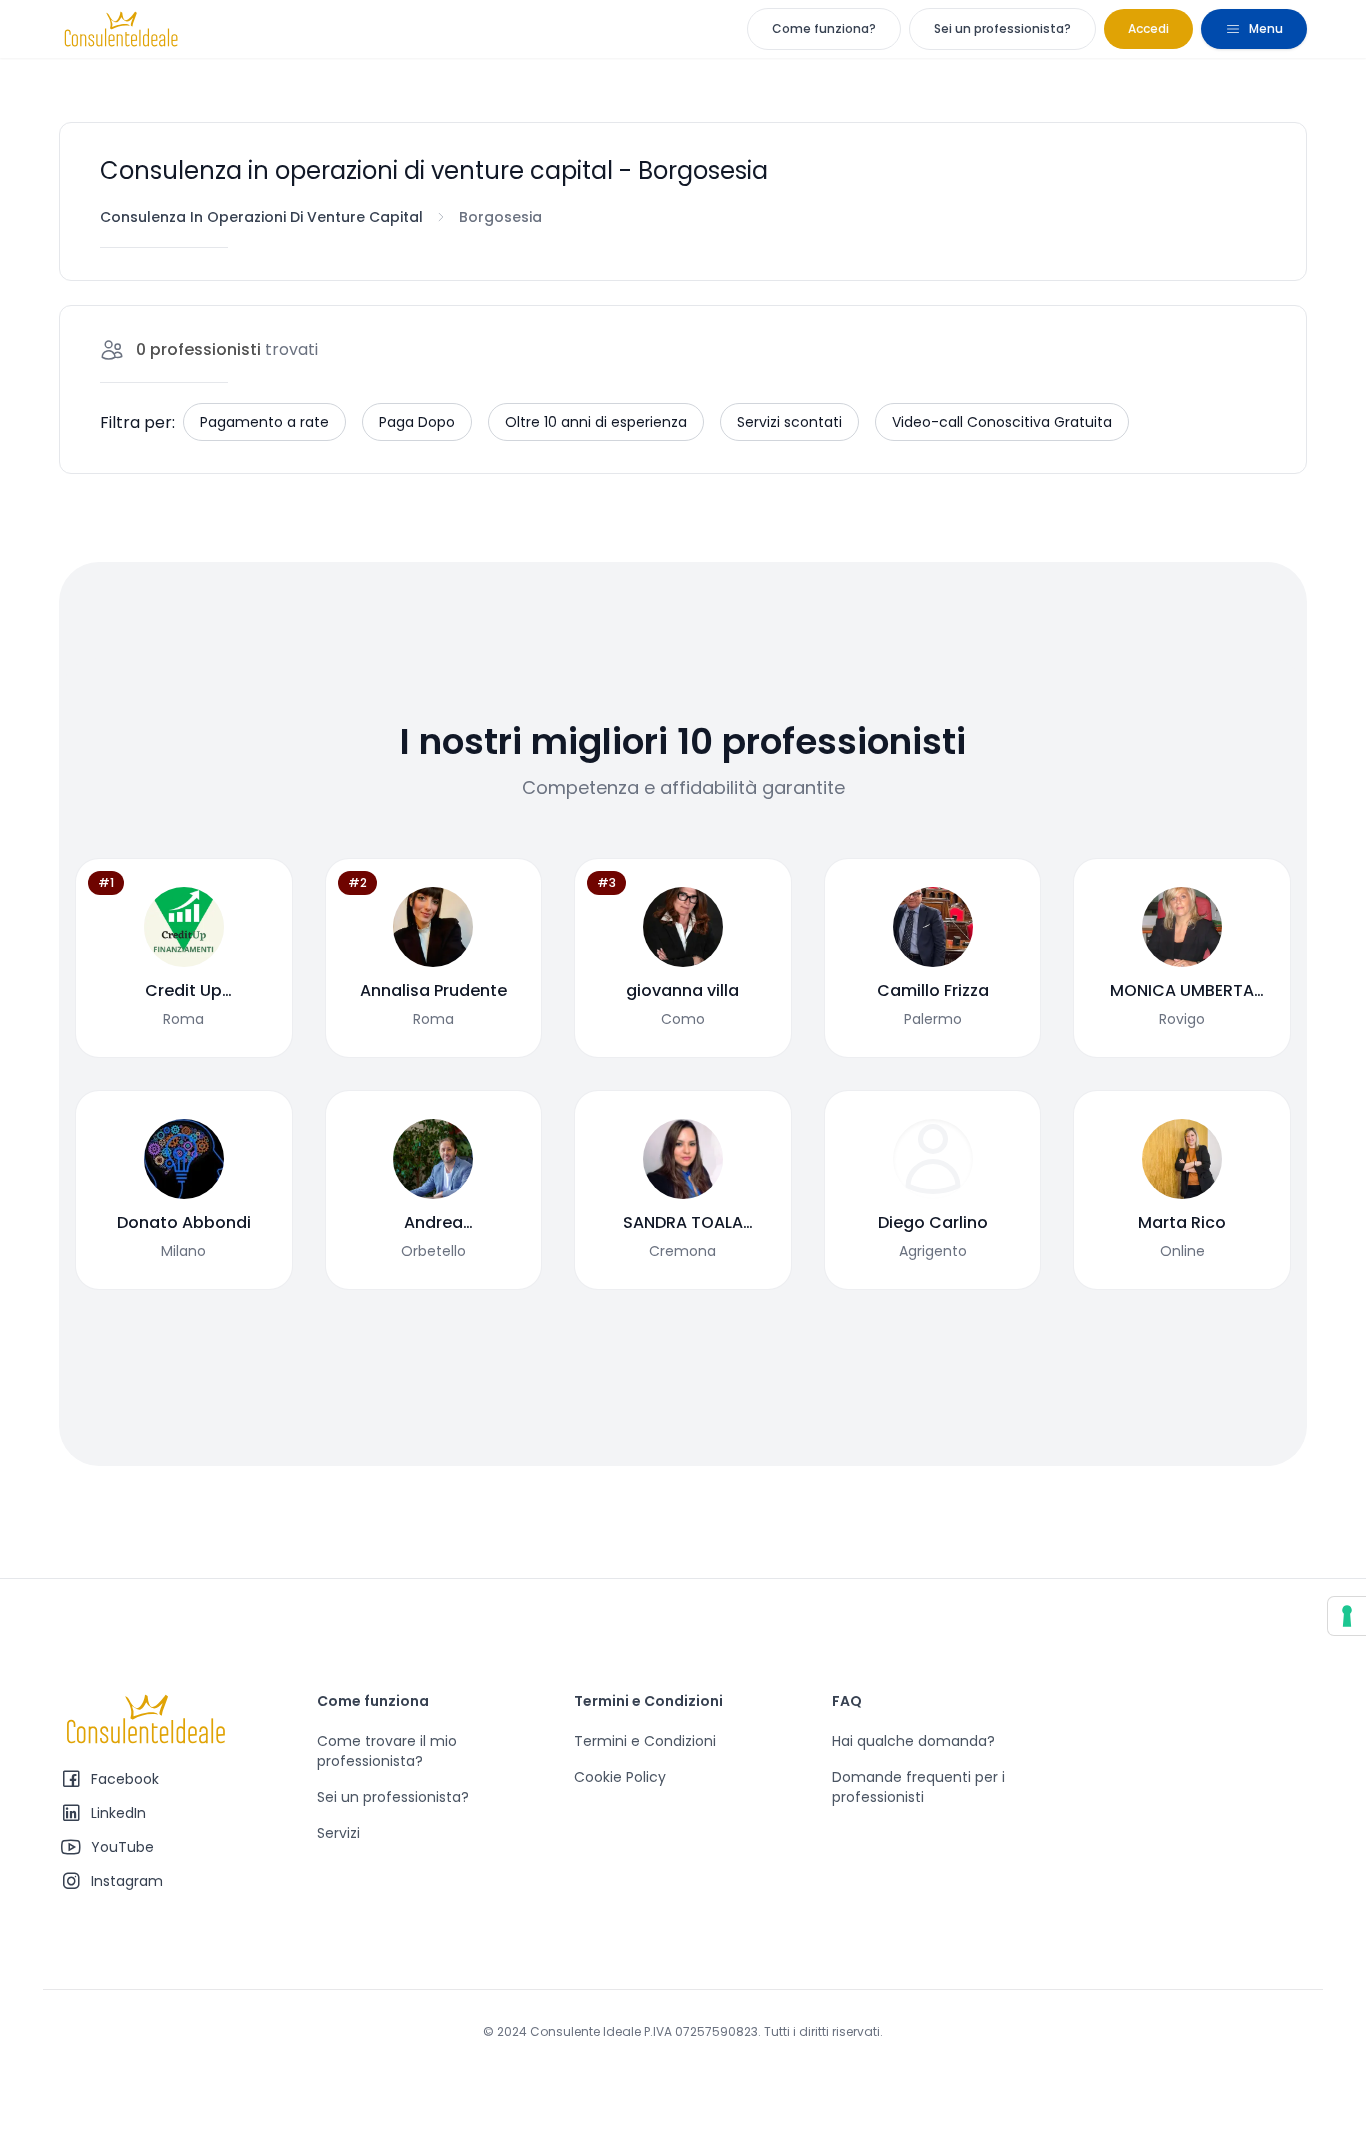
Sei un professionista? (1002, 28)
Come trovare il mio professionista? (387, 1751)
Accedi (1148, 28)
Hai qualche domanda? (913, 1741)
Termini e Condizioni (645, 1741)
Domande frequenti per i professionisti (918, 1787)
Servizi (338, 1833)
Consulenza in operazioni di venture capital (261, 217)
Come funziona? (824, 28)
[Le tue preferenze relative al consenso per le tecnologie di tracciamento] (1347, 1616)
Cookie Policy (620, 1777)
